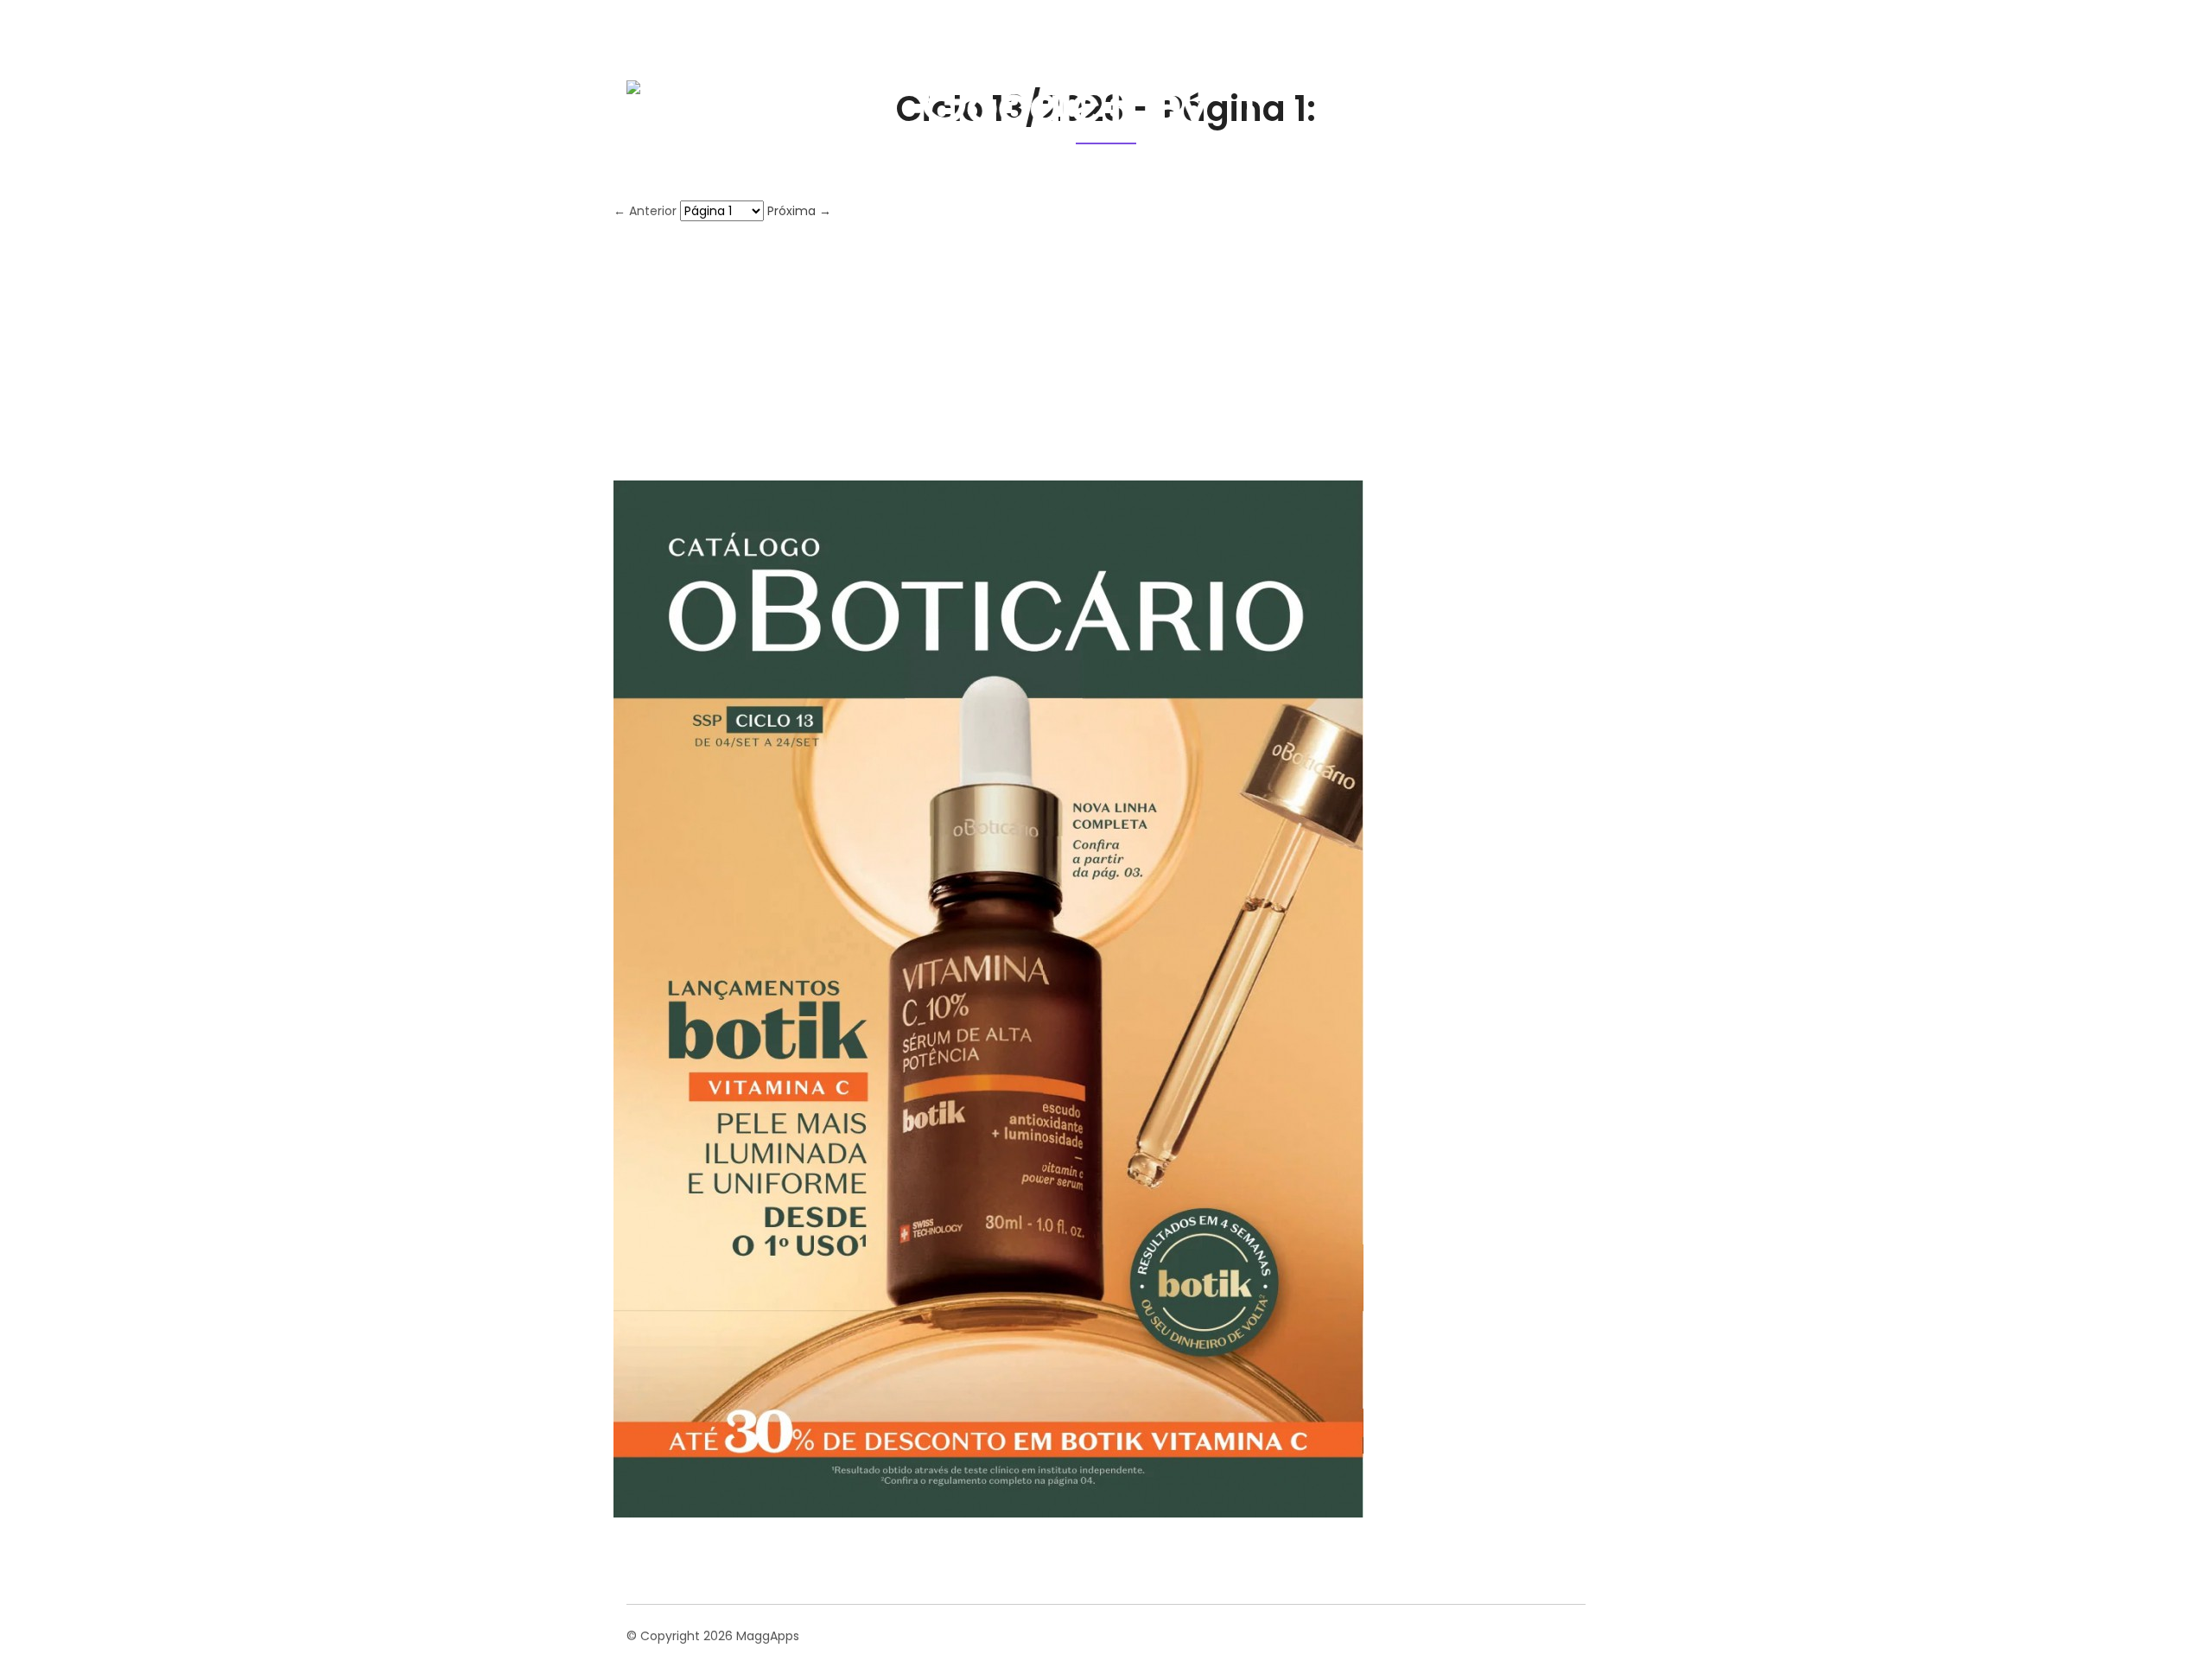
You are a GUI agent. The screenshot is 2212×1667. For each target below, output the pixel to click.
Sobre (1366, 90)
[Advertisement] (1106, 351)
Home (1296, 90)
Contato (1543, 90)
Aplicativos (1450, 90)
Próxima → (799, 211)
